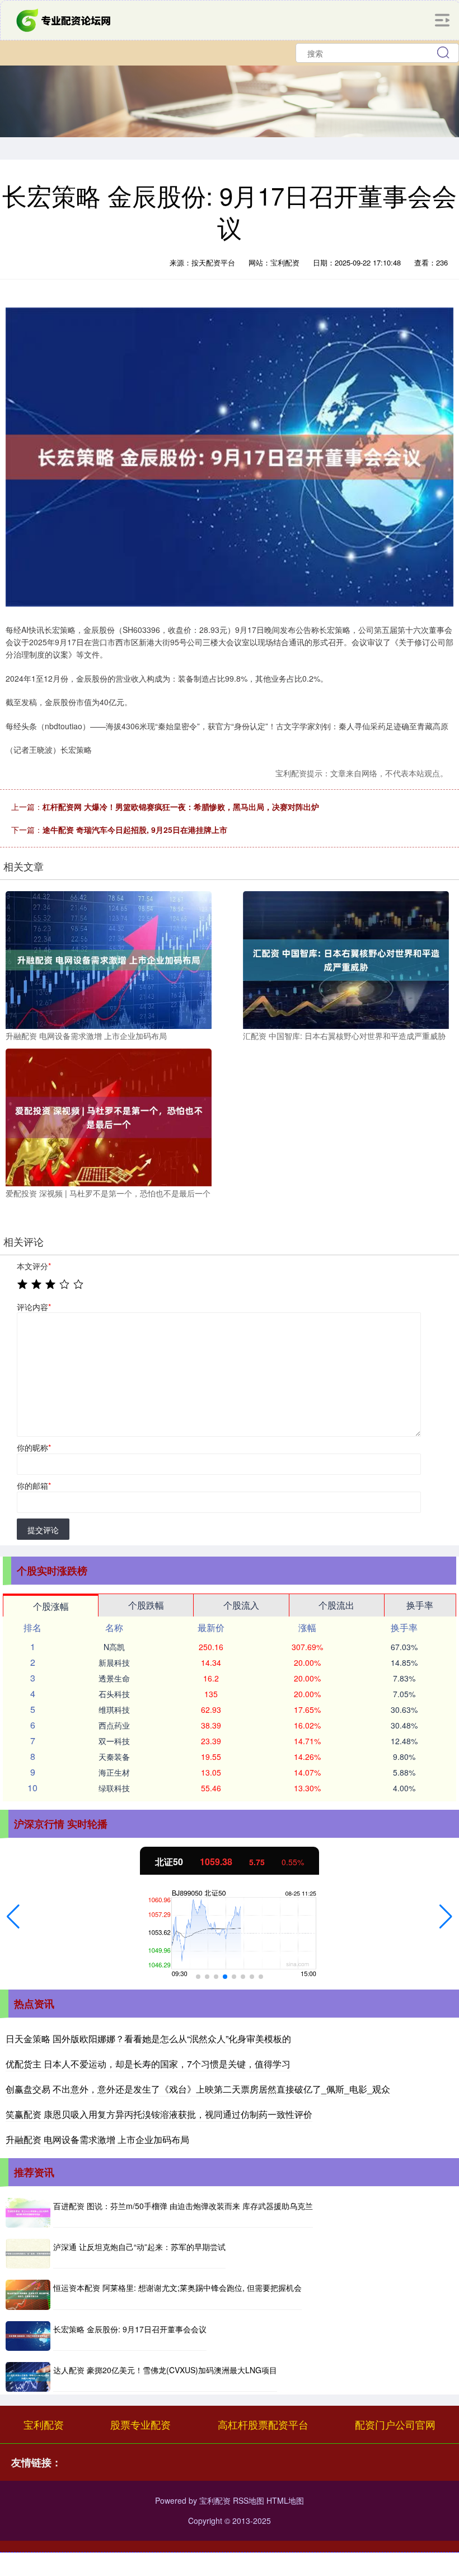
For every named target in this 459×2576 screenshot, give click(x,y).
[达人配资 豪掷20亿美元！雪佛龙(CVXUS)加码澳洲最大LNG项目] (28, 2377)
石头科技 (114, 1694)
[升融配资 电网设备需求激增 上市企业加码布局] (109, 959)
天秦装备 (114, 1757)
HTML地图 (285, 2500)
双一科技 (114, 1741)
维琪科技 (114, 1709)
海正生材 (114, 1772)
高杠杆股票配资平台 (263, 2424)
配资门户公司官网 (395, 2424)
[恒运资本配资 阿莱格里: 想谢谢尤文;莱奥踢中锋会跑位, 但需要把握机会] (28, 2295)
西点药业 (114, 1725)
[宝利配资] (64, 19)
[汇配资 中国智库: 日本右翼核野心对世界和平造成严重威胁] (346, 959)
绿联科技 (114, 1788)
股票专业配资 (140, 2424)
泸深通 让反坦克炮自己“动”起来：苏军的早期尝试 (139, 2247)
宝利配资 (44, 2424)
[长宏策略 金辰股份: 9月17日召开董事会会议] (28, 2336)
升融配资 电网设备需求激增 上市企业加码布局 (97, 2139)
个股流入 (241, 1605)
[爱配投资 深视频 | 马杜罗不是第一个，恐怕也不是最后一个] (109, 1116)
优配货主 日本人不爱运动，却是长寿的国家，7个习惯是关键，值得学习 (148, 2064)
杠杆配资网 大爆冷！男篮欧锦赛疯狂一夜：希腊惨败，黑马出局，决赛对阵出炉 (181, 807)
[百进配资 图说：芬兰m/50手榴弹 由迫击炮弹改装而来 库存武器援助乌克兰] (28, 2213)
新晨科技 (114, 1662)
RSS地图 (249, 2500)
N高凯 (114, 1647)
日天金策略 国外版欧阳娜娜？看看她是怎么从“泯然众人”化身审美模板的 (148, 2039)
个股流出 (336, 1605)
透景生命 (114, 1678)
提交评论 (43, 1530)
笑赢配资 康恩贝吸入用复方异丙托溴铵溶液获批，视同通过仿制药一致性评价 (159, 2114)
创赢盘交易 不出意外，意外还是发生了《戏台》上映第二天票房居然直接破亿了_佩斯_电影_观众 (198, 2089)
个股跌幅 (146, 1605)
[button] (13, 1917)
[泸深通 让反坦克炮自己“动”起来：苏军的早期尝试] (28, 2254)
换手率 (420, 1605)
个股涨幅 (51, 1606)
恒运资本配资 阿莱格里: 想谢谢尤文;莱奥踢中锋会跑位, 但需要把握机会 (177, 2288)
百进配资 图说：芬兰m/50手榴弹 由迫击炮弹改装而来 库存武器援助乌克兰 (183, 2206)
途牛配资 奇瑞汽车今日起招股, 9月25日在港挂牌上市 (135, 830)
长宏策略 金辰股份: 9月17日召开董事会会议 (130, 2329)
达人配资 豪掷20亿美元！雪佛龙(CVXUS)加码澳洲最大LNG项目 (165, 2370)
